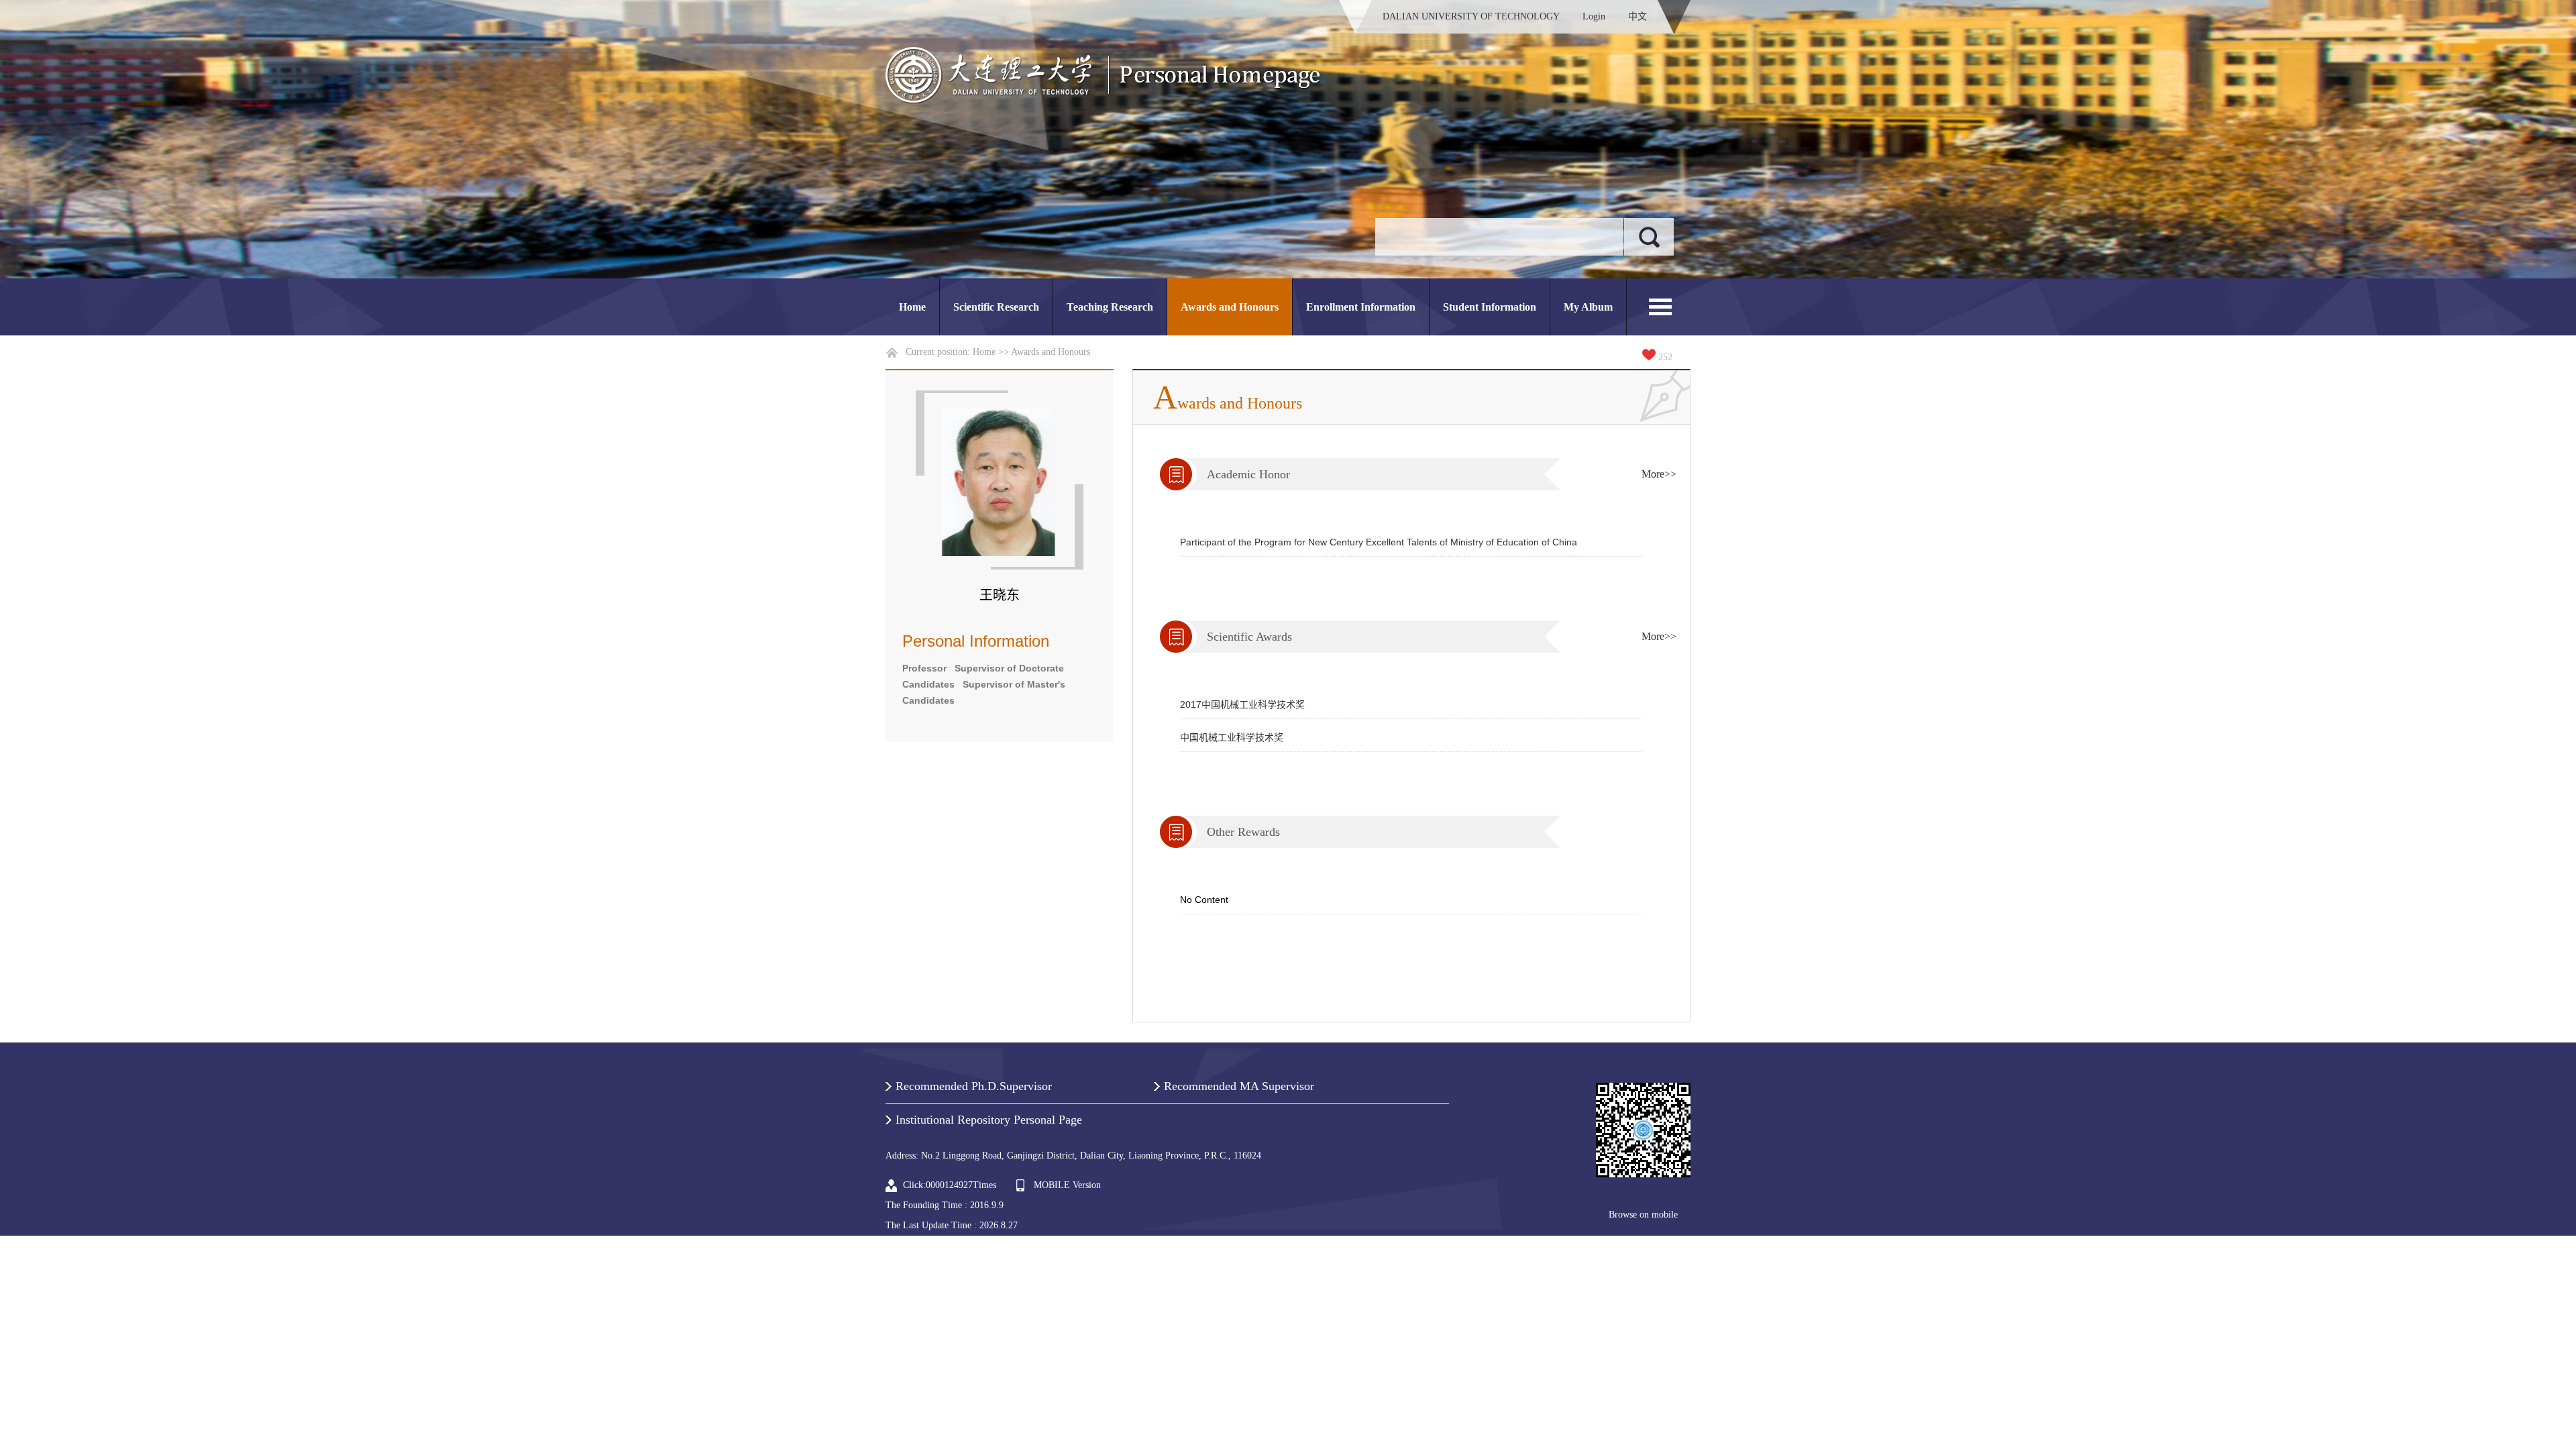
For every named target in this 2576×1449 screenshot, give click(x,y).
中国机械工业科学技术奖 (1232, 737)
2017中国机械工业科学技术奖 (1242, 704)
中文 (1638, 16)
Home (912, 307)
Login (1594, 16)
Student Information (1490, 307)
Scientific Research (996, 307)
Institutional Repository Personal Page (989, 1120)
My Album (1588, 307)
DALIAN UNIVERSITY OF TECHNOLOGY (1471, 16)
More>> (1659, 474)
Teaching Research (1110, 307)
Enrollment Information (1361, 307)
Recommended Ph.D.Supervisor (974, 1086)
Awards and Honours (1230, 307)
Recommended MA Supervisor (1239, 1086)
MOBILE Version (1067, 1185)
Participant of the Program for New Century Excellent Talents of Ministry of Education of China (1379, 542)
